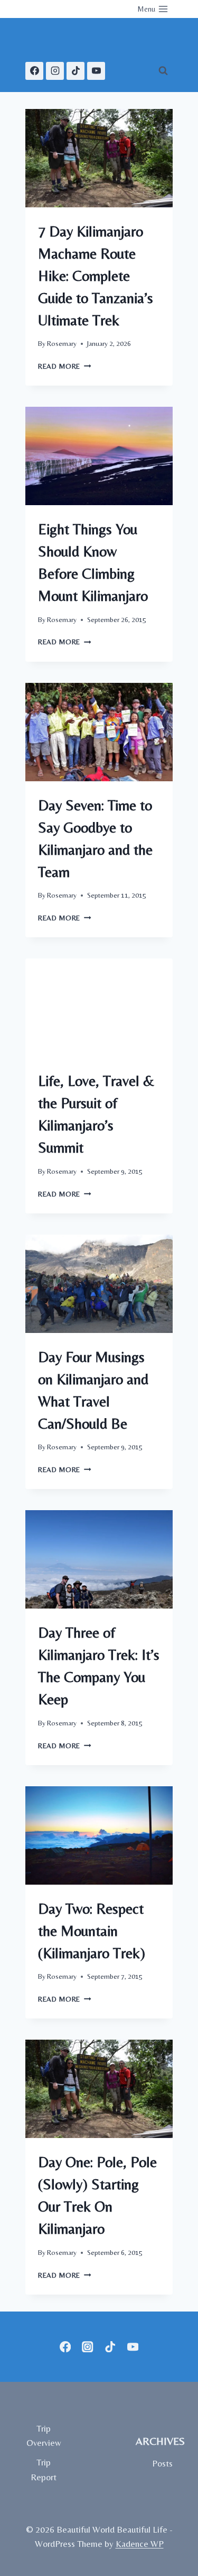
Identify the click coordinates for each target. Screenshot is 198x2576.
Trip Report (44, 2469)
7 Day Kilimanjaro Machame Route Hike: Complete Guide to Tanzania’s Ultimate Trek (96, 276)
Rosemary (62, 343)
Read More (65, 366)
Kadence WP (140, 2544)
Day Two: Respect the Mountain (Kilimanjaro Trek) (92, 1931)
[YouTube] (96, 71)
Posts (162, 2463)
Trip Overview (44, 2436)
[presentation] (99, 158)
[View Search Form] (163, 71)
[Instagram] (55, 71)
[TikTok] (76, 71)
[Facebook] (34, 71)
